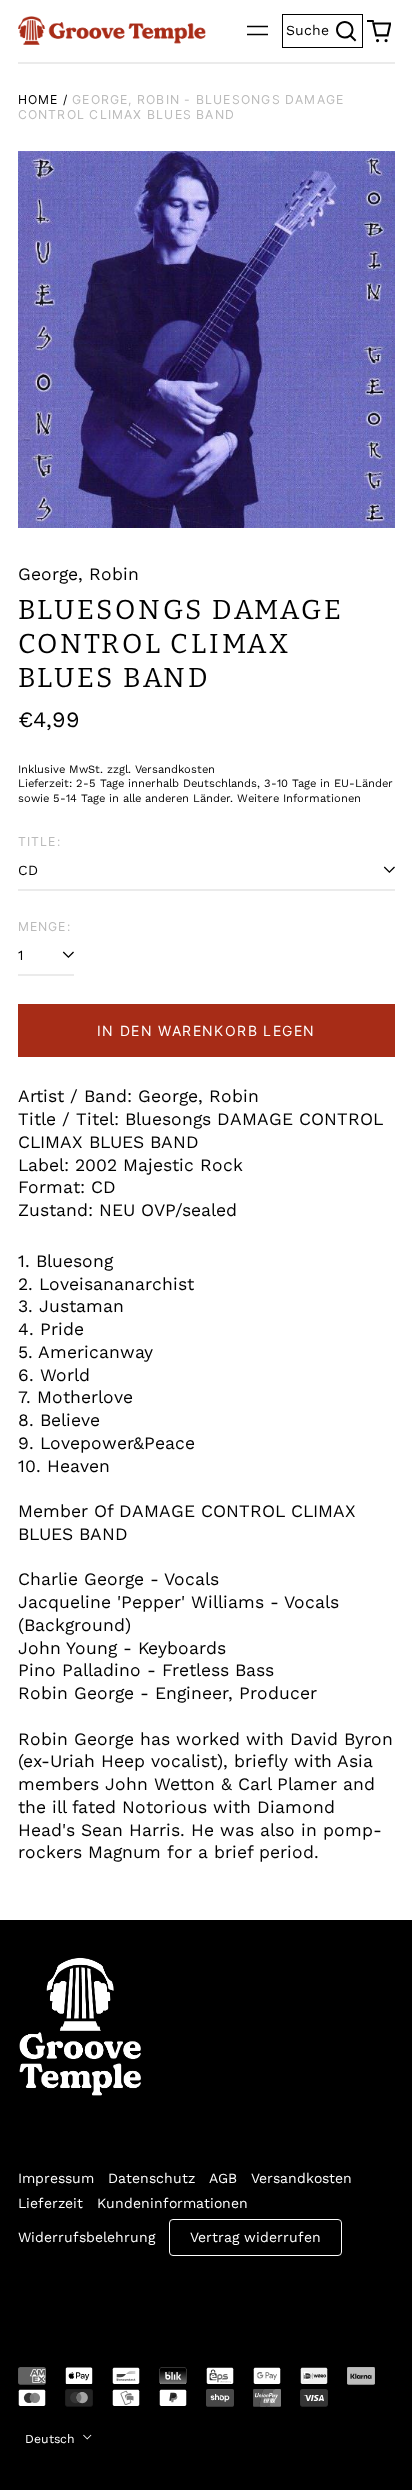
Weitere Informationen (299, 798)
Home (38, 99)
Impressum (56, 2178)
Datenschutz (151, 2178)
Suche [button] (324, 28)
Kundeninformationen (172, 2203)
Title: (39, 841)
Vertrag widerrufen (255, 2237)
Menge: (44, 926)
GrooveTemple (110, 2298)
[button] (379, 31)
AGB (223, 2178)
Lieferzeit (50, 2203)
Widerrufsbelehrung (86, 2237)
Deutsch (52, 2439)
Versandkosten (301, 2178)
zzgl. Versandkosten (161, 769)
